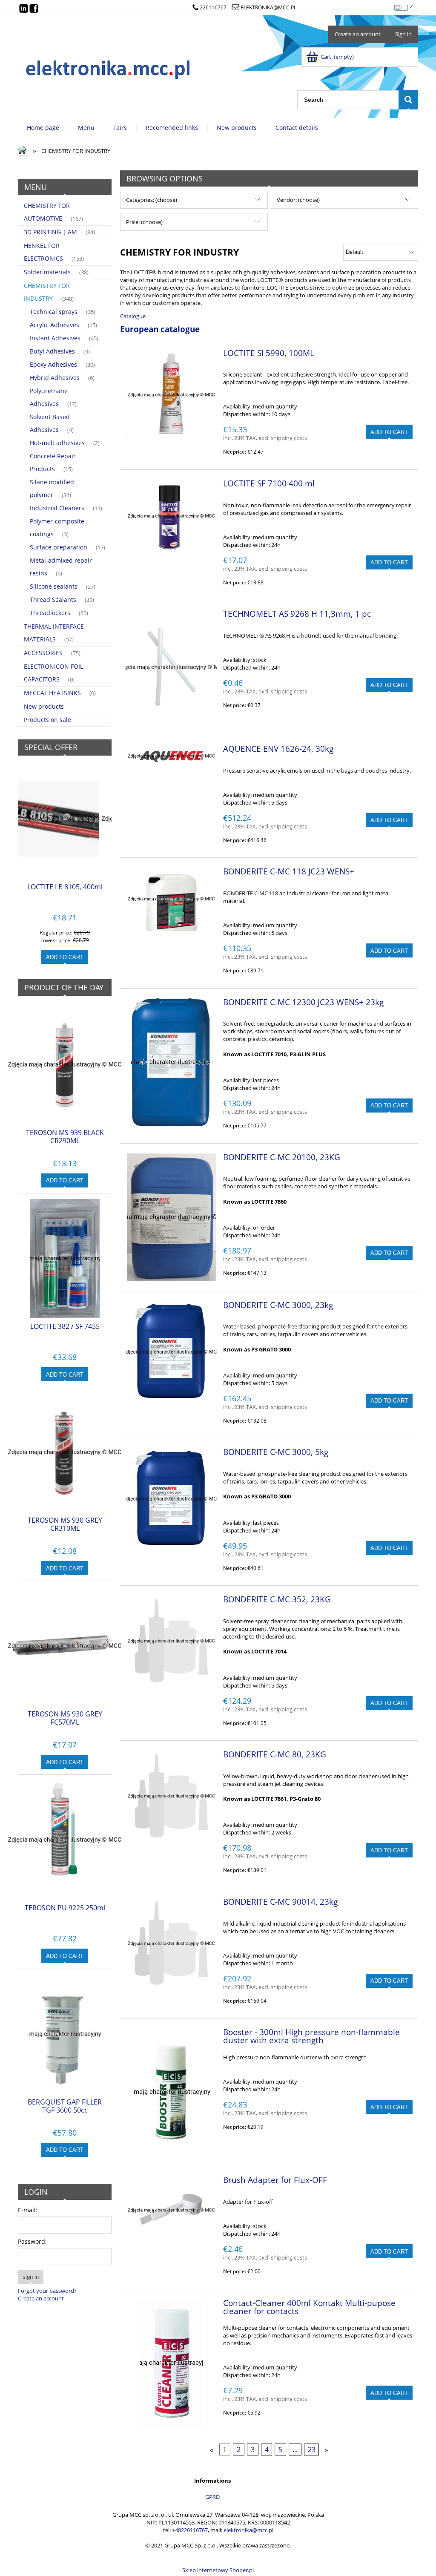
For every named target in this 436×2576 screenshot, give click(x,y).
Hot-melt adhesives (57, 443)
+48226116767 (190, 2530)
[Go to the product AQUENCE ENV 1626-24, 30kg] (171, 756)
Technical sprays (54, 312)
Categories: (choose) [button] (152, 200)
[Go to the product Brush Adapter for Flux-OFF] (171, 2210)
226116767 (213, 7)
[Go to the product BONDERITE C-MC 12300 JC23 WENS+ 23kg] (171, 1062)
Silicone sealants (54, 586)
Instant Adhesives (55, 338)
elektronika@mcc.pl (268, 7)
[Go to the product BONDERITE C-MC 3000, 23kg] (171, 1352)
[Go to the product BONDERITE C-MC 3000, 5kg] (171, 1499)
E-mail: (28, 2210)
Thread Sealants (53, 599)
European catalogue (160, 329)
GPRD (212, 2497)
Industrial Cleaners (57, 508)
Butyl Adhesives (52, 351)
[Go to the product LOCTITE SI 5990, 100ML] (171, 395)
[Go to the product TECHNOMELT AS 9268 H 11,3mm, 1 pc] (171, 667)
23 (312, 2449)
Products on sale (47, 720)
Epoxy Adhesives (53, 364)
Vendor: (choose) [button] (298, 200)
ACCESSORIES (43, 653)
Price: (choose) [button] (144, 222)
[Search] (408, 100)
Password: (32, 2241)
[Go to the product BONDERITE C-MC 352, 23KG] (171, 1641)
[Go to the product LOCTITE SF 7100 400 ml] (171, 516)
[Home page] (109, 67)
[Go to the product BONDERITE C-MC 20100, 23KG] (171, 1217)
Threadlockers (50, 613)
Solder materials (47, 272)
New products (44, 706)
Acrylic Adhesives (54, 325)
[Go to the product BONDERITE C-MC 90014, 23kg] (171, 1944)
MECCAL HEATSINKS (52, 693)
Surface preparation (59, 547)
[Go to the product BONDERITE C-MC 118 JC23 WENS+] (171, 899)
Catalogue (133, 316)
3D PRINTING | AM (50, 232)
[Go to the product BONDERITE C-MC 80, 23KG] (171, 1796)
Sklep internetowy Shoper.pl (218, 2570)
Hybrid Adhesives (55, 378)
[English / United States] (401, 6)
